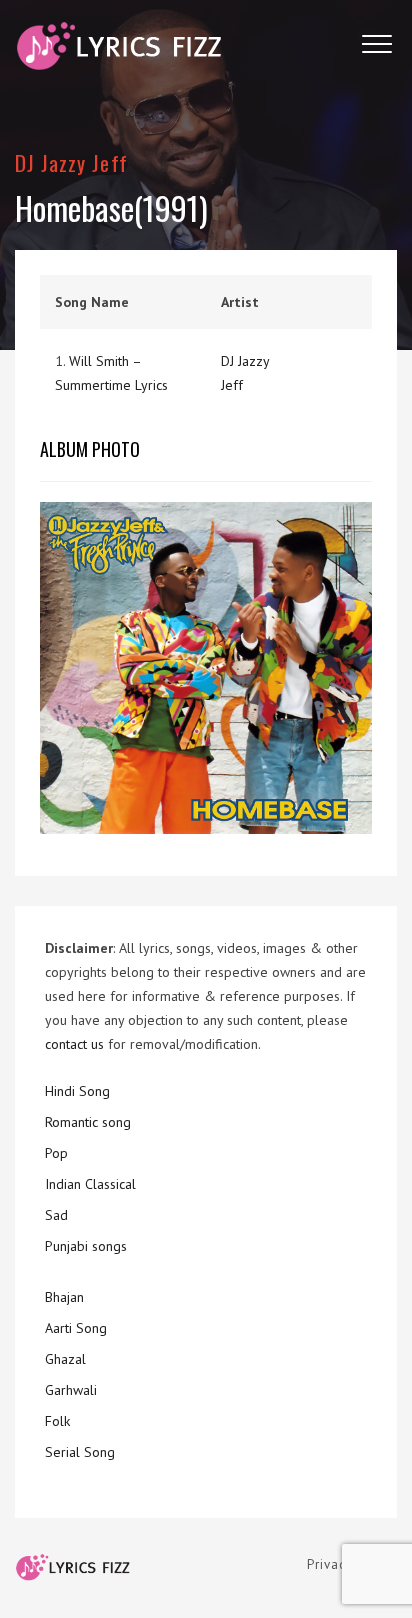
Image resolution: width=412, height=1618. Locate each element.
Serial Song (80, 1452)
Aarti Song (76, 1328)
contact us (74, 1044)
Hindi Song (77, 1091)
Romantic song (88, 1122)
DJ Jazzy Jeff (71, 162)
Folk (57, 1421)
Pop (56, 1153)
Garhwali (71, 1390)
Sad (56, 1215)
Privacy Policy (352, 1564)
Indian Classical (90, 1184)
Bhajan (64, 1297)
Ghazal (65, 1359)
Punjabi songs (86, 1246)
